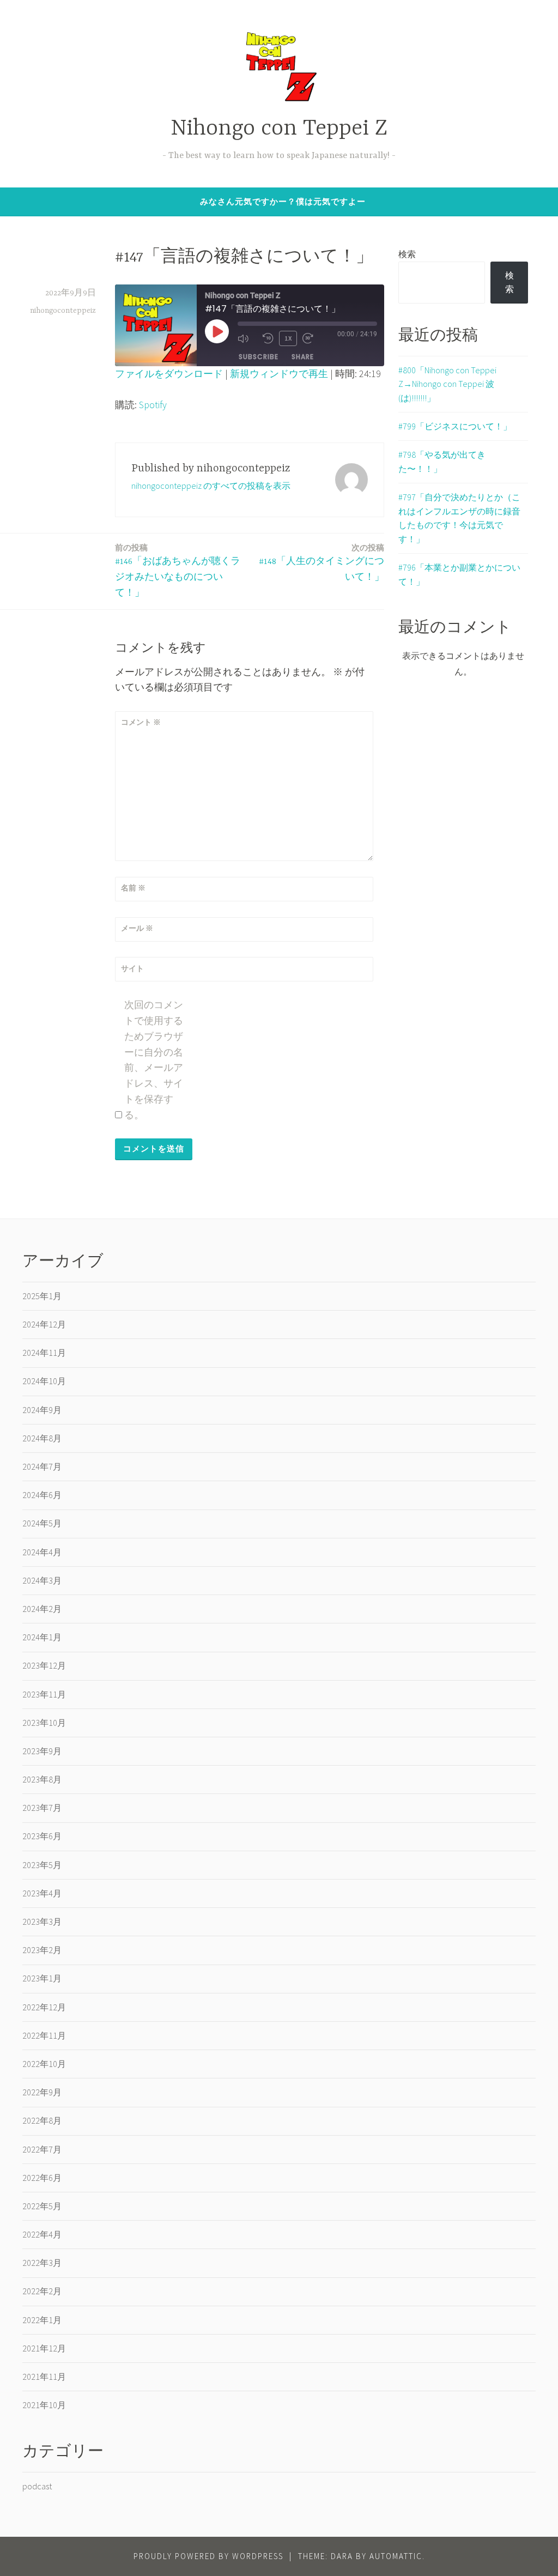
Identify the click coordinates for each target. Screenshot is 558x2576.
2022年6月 (42, 2178)
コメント (141, 722)
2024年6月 (42, 1495)
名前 (133, 888)
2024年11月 (44, 1353)
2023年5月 (42, 1865)
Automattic (396, 2556)
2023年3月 (42, 1922)
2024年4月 (42, 1552)
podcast (37, 2486)
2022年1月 (42, 2320)
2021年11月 (44, 2377)
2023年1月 (42, 1978)
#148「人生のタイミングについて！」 (322, 562)
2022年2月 (42, 2291)
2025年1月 (42, 1296)
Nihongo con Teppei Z (279, 129)
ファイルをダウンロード (169, 374)
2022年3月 (42, 2263)
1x (288, 338)
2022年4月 (42, 2234)
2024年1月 (42, 1637)
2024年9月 (42, 1410)
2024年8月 (42, 1438)
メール (137, 928)
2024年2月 (42, 1609)
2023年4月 (42, 1893)
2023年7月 (42, 1808)
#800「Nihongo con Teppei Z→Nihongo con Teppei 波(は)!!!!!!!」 (447, 384)
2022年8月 (42, 2120)
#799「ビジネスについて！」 (455, 426)
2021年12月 (44, 2348)
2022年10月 (44, 2064)
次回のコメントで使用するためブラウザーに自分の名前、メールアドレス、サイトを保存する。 (154, 1060)
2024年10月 (44, 1381)
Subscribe (259, 357)
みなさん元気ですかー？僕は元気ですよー (283, 201)
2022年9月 (42, 2092)
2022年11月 (44, 2035)
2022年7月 (42, 2149)
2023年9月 (42, 1751)
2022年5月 (42, 2206)
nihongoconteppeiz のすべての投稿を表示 (211, 486)
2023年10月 (44, 1723)
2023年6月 (42, 1836)
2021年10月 (44, 2405)
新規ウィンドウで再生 (279, 374)
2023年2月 (42, 1950)
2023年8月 (42, 1779)
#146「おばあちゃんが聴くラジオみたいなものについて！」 (178, 570)
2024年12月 (44, 1324)
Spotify (153, 405)
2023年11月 (44, 1694)
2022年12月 (44, 2007)
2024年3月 (42, 1580)
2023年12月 (44, 1665)
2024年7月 (42, 1466)
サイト (132, 968)
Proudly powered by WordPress (208, 2556)
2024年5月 (42, 1523)
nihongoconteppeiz (63, 311)
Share (303, 357)
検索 (407, 254)
